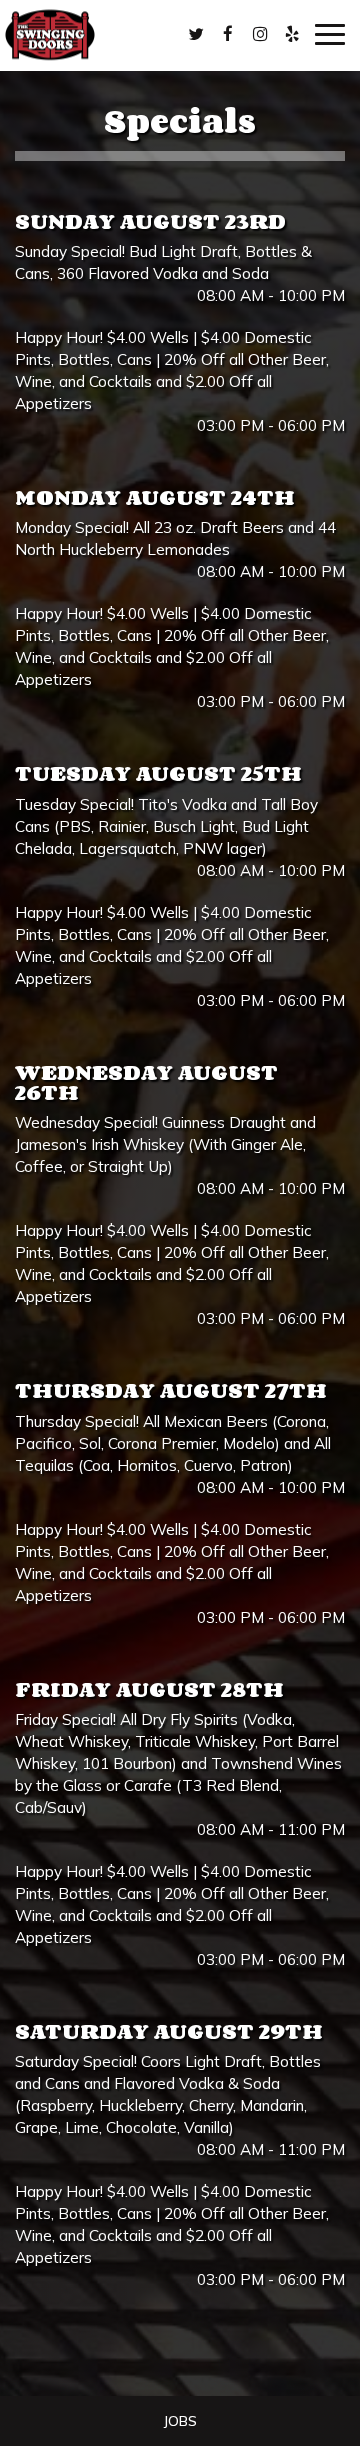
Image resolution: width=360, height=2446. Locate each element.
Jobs (180, 2421)
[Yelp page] (292, 34)
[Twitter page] (196, 34)
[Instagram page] (260, 34)
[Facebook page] (228, 34)
